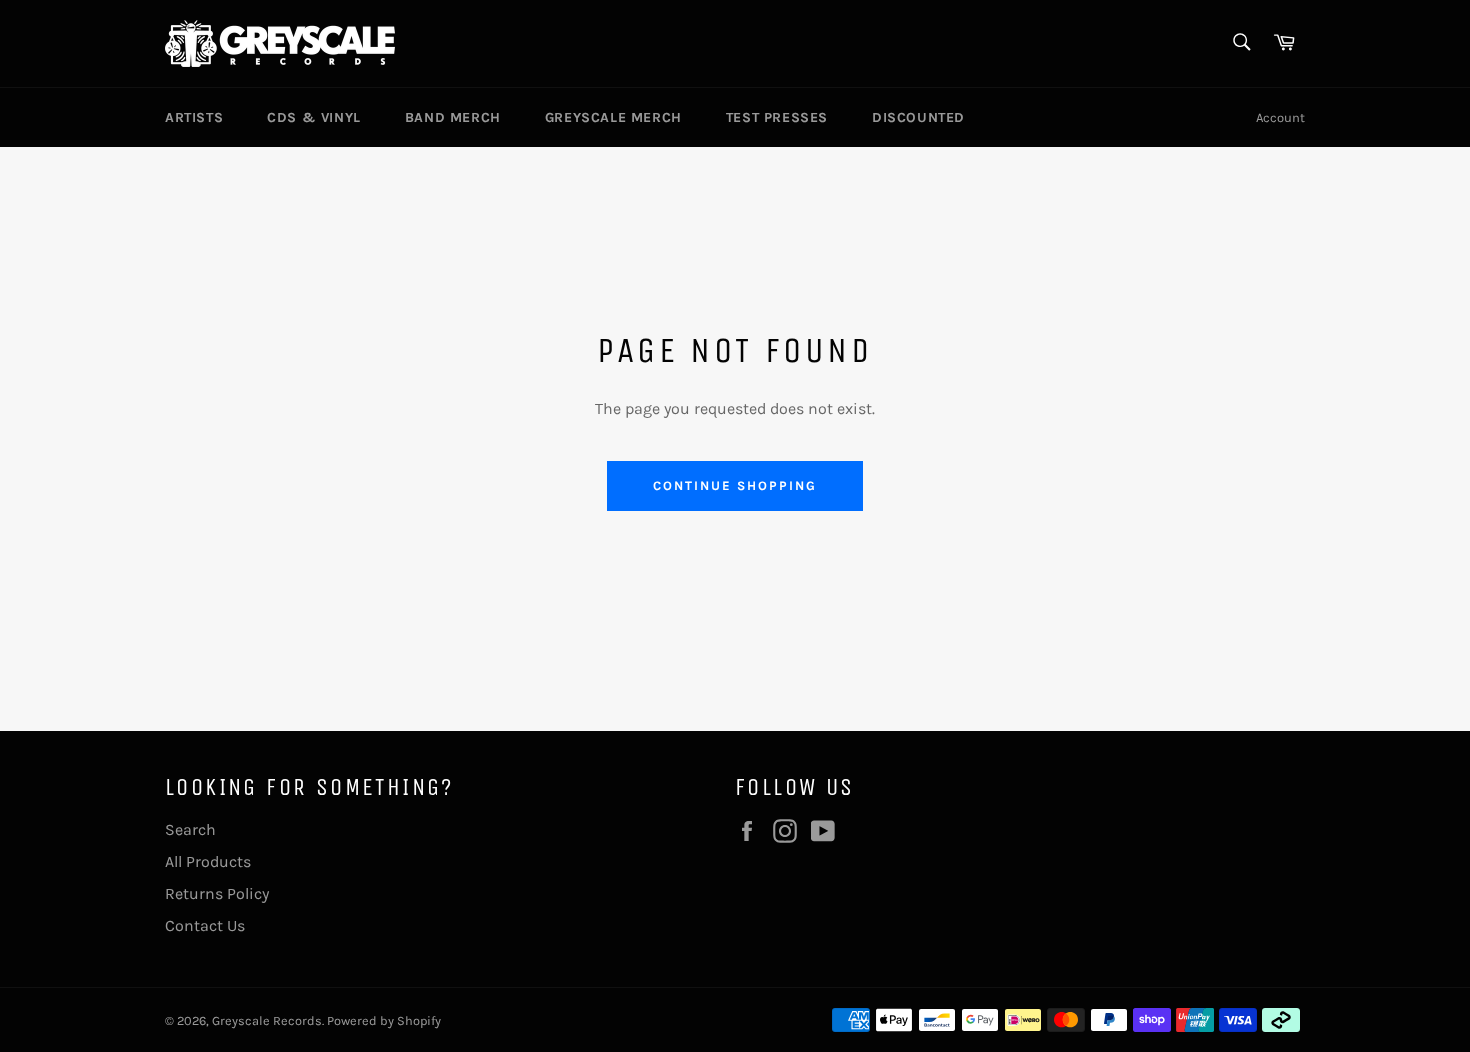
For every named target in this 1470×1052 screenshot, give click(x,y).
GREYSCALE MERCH (613, 117)
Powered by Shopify (384, 1020)
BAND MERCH (453, 117)
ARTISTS (194, 117)
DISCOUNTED (918, 117)
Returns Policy (217, 893)
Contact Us (205, 925)
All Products (208, 861)
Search (190, 829)
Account (1280, 117)
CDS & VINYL (314, 117)
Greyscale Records (267, 1020)
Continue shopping (734, 485)
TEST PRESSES (777, 117)
